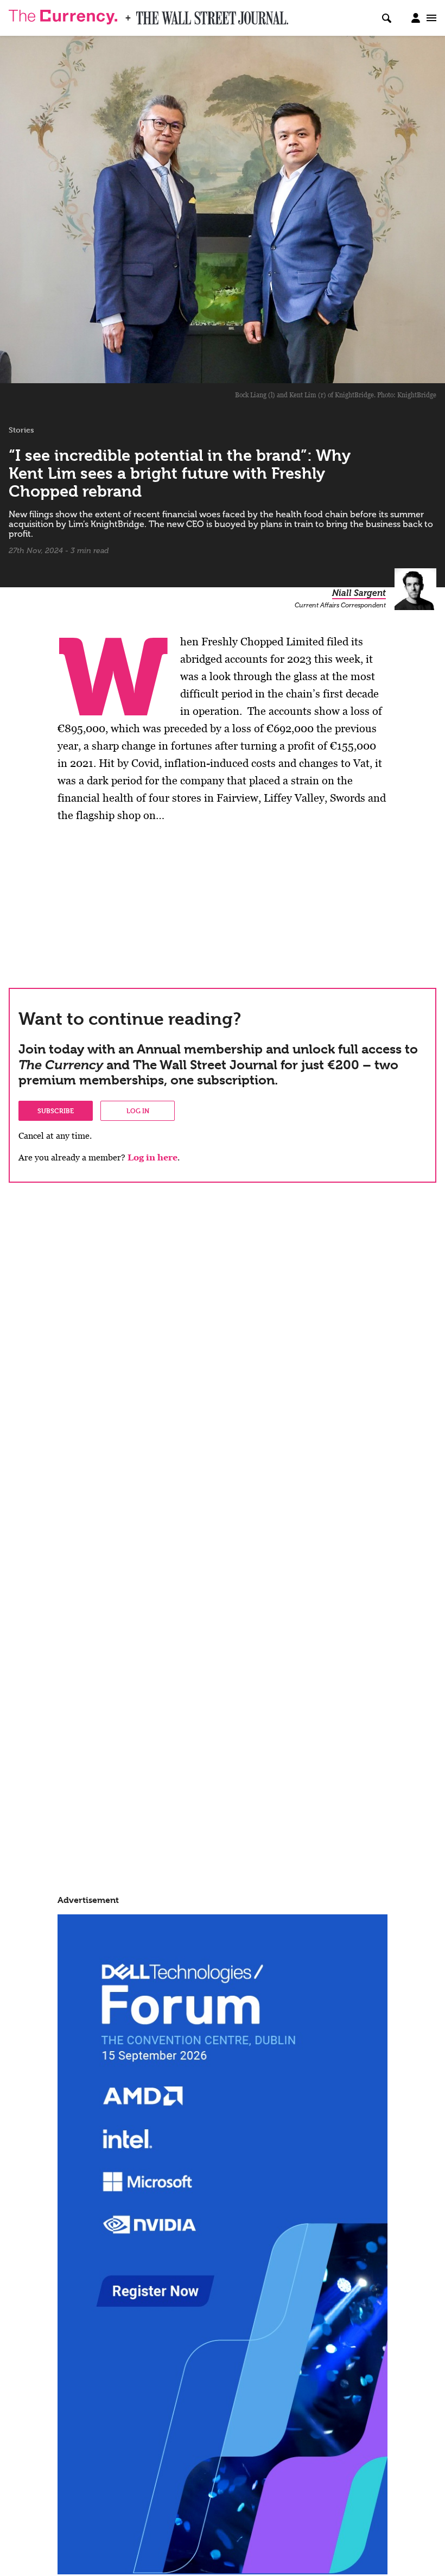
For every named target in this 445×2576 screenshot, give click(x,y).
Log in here (152, 1157)
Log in (138, 1111)
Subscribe (56, 1111)
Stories (21, 430)
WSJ (145, 15)
